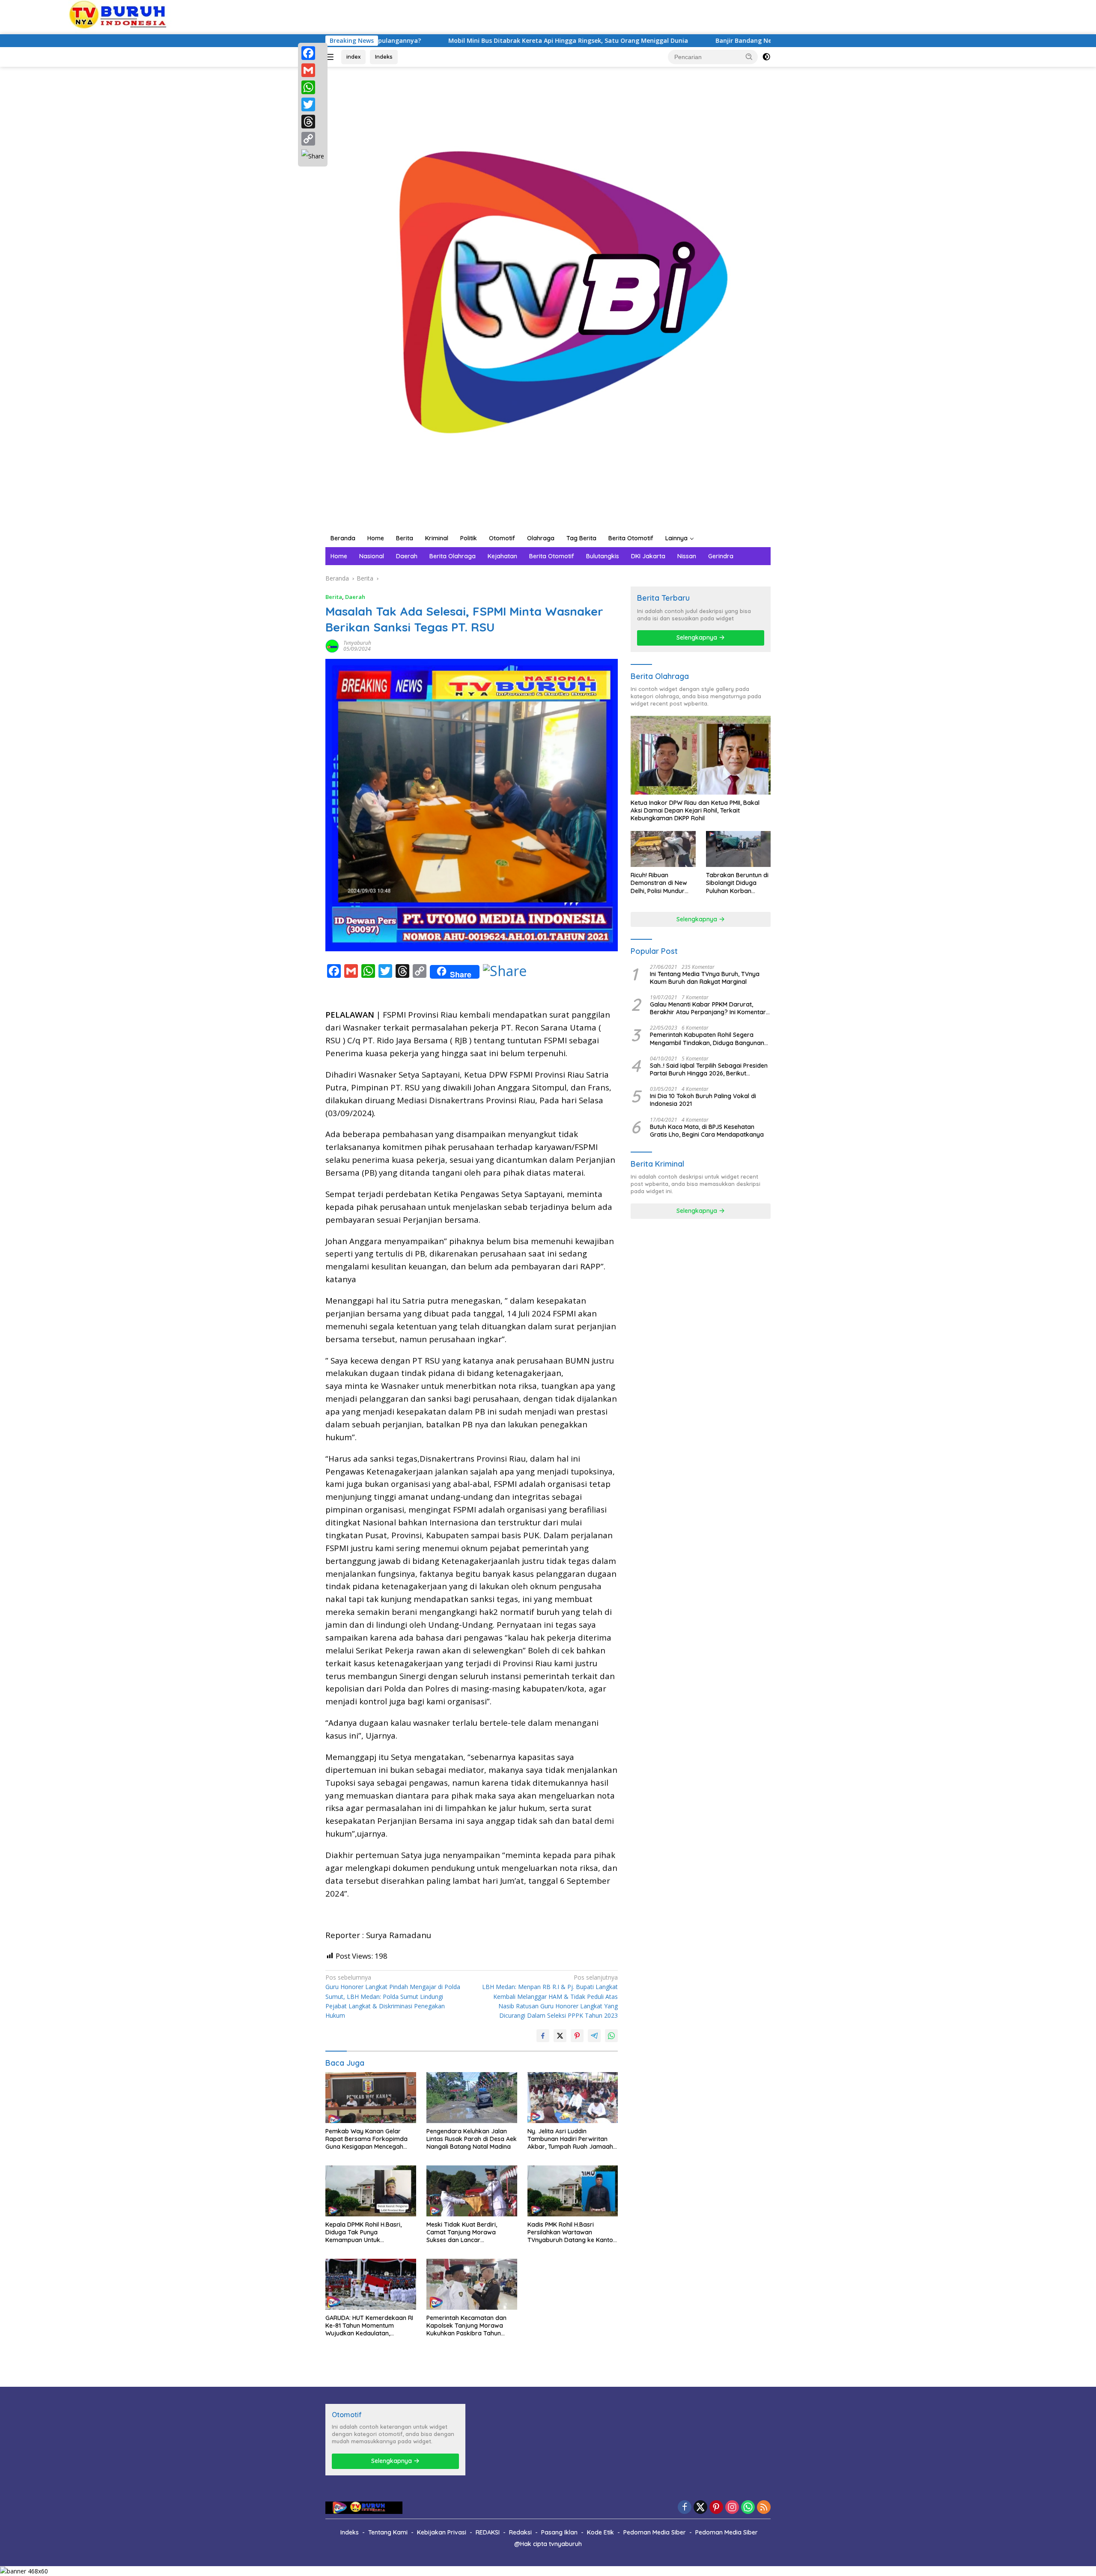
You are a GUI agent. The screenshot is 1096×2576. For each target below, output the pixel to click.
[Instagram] (732, 2508)
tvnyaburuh (357, 643)
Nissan (687, 556)
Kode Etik (600, 2532)
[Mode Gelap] (766, 57)
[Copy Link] (313, 139)
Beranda (343, 538)
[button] (749, 57)
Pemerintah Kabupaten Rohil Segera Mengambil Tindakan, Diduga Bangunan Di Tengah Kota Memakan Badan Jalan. (707, 1039)
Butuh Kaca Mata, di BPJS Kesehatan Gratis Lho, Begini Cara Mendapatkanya (707, 1131)
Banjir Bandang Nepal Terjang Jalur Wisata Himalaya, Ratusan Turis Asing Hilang (691, 41)
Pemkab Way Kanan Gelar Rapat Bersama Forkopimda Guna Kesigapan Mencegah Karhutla (366, 2139)
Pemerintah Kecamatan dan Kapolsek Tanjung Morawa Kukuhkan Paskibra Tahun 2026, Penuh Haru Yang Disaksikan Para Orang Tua (466, 2326)
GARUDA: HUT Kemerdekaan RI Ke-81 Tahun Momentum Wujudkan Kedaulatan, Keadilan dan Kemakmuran (369, 2326)
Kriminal (437, 538)
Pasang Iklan (559, 2532)
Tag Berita (581, 538)
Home (376, 538)
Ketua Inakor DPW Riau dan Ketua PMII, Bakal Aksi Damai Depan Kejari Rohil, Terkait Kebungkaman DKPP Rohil (695, 810)
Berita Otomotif (631, 538)
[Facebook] (313, 53)
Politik (469, 538)
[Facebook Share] (543, 2036)
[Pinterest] (716, 2508)
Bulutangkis (603, 556)
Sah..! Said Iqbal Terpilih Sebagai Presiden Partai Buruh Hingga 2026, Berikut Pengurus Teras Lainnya (709, 1069)
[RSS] (764, 2508)
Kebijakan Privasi (442, 2532)
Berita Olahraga (453, 556)
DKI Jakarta (648, 556)
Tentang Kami (388, 2532)
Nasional (372, 556)
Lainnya (676, 538)
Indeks (384, 57)
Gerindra (721, 556)
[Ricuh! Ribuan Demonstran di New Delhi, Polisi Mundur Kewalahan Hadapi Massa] (663, 849)
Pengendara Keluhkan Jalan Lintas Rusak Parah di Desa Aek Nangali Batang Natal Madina (472, 2139)
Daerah (407, 556)
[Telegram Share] (594, 2036)
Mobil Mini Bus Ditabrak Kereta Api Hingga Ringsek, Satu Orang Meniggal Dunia (421, 41)
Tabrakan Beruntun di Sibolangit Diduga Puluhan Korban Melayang (737, 883)
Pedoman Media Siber (655, 2532)
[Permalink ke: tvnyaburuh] (332, 645)
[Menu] (331, 57)
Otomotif (502, 538)
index (353, 57)
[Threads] (313, 122)
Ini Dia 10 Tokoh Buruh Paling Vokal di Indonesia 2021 (703, 1100)
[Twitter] (313, 104)
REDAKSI (488, 2532)
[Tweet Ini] (560, 2036)
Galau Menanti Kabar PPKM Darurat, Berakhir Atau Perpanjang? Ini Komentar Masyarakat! (708, 1008)
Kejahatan (502, 556)
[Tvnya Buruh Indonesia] (548, 297)
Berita (405, 538)
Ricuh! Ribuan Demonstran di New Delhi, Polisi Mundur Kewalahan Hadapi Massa (659, 883)
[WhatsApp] (313, 87)
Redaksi (520, 2532)
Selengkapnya (698, 638)
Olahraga (541, 538)
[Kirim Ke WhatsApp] (611, 2036)
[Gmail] (313, 70)
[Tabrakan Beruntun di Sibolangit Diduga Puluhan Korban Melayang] (738, 849)
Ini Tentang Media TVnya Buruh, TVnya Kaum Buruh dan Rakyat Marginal (705, 978)
